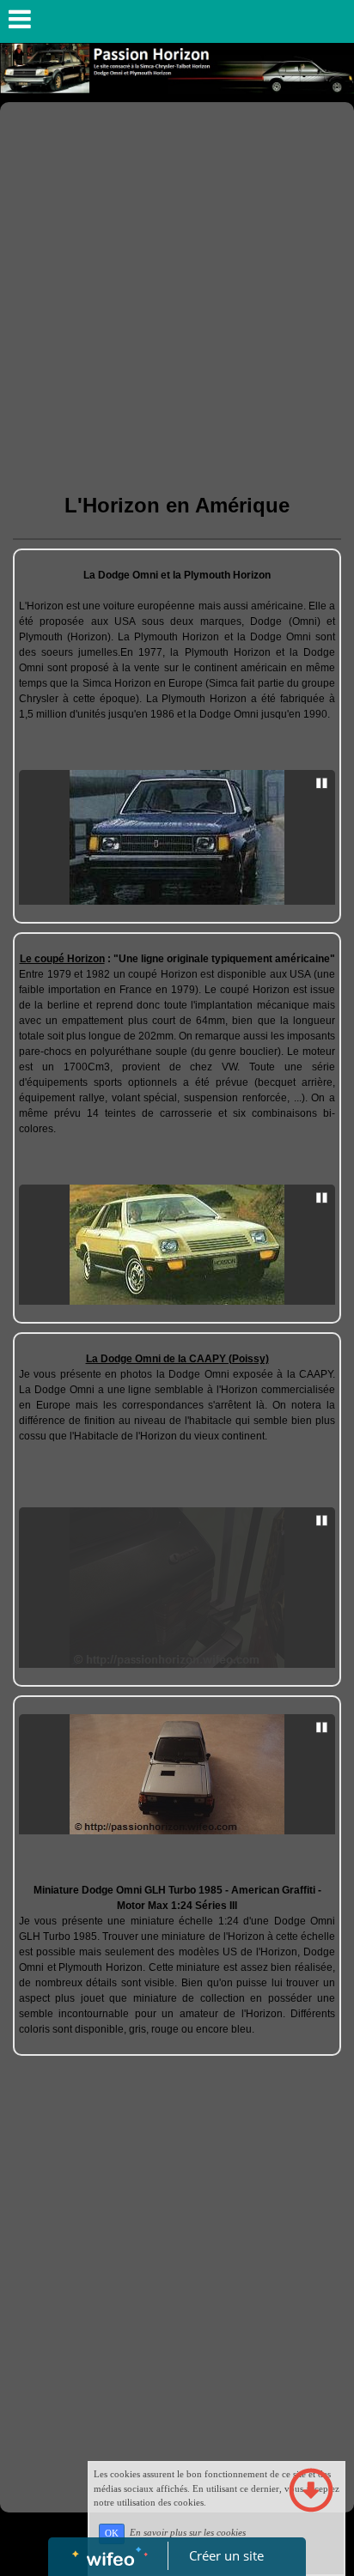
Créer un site (226, 2555)
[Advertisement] (177, 288)
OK (112, 2534)
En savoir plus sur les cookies (188, 2533)
